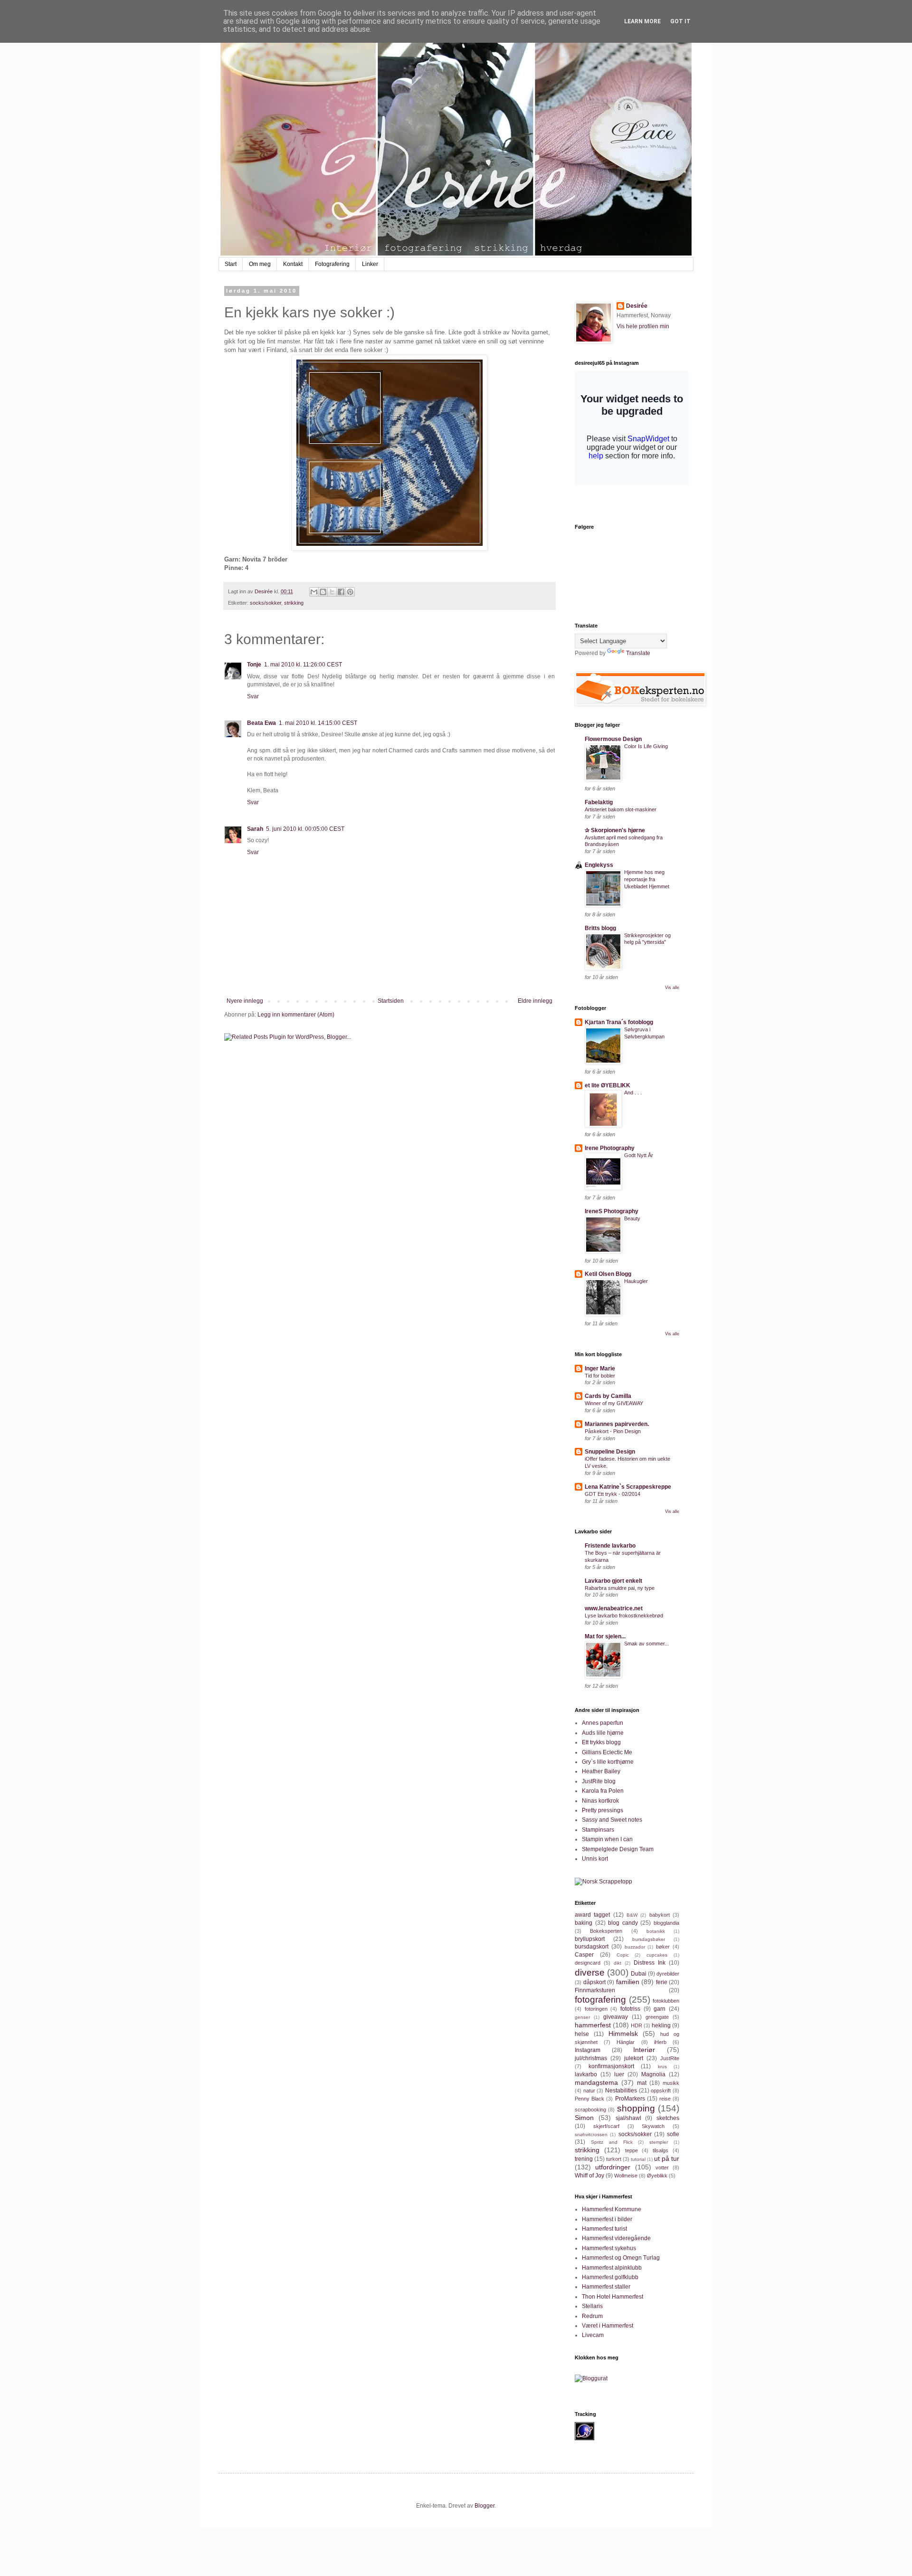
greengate (657, 2017)
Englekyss (599, 865)
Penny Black (589, 2099)
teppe (632, 2150)
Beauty (632, 1218)
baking (584, 1923)
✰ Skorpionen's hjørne (615, 830)
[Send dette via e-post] (314, 592)
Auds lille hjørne (603, 1733)
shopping (636, 2108)
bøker (663, 1947)
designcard (588, 1963)
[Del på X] (332, 592)
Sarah (255, 829)
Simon (584, 2118)
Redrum (592, 2316)
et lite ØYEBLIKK (608, 1085)
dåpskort (594, 1982)
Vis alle (672, 988)
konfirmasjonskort (611, 2066)
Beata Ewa (261, 723)
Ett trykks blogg (601, 1742)
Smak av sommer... (646, 1644)
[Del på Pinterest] (350, 592)
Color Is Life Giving (646, 746)
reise (665, 2099)
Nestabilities (621, 2091)
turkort (614, 2159)
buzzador (635, 1947)
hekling (661, 2025)
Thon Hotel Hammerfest (613, 2297)
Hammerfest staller (606, 2287)
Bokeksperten (606, 1931)
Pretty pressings (603, 1810)
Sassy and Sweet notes (612, 1820)
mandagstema (596, 2082)
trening (584, 2159)
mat (642, 2083)
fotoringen (596, 2009)
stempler (659, 2142)
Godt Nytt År (639, 1155)
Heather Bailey (601, 1771)
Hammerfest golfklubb (610, 2277)
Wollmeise (626, 2176)
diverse (590, 1972)
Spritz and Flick (612, 2142)
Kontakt (293, 264)
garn (660, 2009)
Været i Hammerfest (608, 2326)
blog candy (623, 1923)
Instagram (588, 2050)
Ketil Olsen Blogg (608, 1274)
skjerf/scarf (606, 2126)
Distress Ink (650, 1963)
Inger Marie (600, 1369)
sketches (668, 2118)
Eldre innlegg (535, 1001)
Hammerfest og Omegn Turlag (621, 2258)
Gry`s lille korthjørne (608, 1762)
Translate (638, 653)
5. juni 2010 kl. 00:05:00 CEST (305, 829)
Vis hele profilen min (643, 326)
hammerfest (593, 2025)
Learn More (642, 21)
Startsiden (391, 1001)
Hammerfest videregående (616, 2238)
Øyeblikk (657, 2176)
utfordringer (613, 2167)
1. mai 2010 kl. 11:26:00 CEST (303, 665)
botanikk (656, 1931)
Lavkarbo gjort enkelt (613, 1581)
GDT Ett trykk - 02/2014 (613, 1494)
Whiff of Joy (589, 2176)
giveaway (616, 2017)
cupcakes (657, 1955)
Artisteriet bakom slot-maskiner (621, 809)
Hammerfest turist (604, 2229)
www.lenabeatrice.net (614, 1608)
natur (589, 2091)
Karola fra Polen (603, 1791)
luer (619, 2074)
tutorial (638, 2159)
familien (628, 1982)
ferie (662, 1982)
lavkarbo (586, 2074)
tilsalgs (660, 2150)
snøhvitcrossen (591, 2134)
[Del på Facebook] (341, 592)
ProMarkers (630, 2099)
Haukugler (636, 1281)
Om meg (260, 264)
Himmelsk (623, 2034)
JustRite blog (599, 1781)
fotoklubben (666, 2001)
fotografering (600, 2000)
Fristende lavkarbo (610, 1546)
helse (582, 2034)
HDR (636, 2025)
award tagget (592, 1915)
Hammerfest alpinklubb (612, 2268)
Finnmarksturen (595, 1990)
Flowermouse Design (613, 739)
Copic (623, 1955)
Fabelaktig (599, 802)
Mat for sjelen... (605, 1636)
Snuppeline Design (610, 1452)
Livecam (593, 2335)
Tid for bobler (600, 1376)
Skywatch (653, 2126)
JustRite (670, 2058)
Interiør (644, 2050)
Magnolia (653, 2074)
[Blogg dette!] (323, 592)
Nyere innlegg (245, 1001)
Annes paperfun (603, 1723)
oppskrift (661, 2091)
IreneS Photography (612, 1211)
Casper (584, 1955)
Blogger (484, 2506)
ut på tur (667, 2158)
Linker (370, 264)
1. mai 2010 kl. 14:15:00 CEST (318, 723)
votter (662, 2167)
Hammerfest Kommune (612, 2209)
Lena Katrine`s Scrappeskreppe (628, 1487)
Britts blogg (600, 928)
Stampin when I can (607, 1839)
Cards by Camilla (608, 1396)
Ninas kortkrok (600, 1801)
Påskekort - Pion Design (613, 1431)
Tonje (254, 665)
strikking (294, 603)
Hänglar (626, 2042)
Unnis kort (595, 1859)
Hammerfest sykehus (609, 2248)
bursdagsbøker (649, 1939)
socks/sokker (266, 603)
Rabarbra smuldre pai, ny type (620, 1588)
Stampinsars (598, 1830)
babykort (660, 1915)
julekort (634, 2058)
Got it (680, 21)
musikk (671, 2083)
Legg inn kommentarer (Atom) (296, 1015)
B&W (632, 1915)
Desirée (637, 306)
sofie (673, 2134)
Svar (253, 696)
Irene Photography (610, 1148)
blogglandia (666, 1923)
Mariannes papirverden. (617, 1424)
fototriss (630, 2009)
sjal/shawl (628, 2118)
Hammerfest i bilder (607, 2219)
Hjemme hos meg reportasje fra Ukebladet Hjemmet (647, 879)
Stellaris (592, 2306)
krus (662, 2067)
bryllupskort (590, 1939)
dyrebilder (668, 1974)
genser (582, 2017)
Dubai (639, 1974)
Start (231, 264)
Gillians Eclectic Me (607, 1752)
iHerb (660, 2042)
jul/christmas (591, 2058)
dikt (617, 1963)
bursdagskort (592, 1947)
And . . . (633, 1093)
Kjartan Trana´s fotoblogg (619, 1022)
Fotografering (332, 264)
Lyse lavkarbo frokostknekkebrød (624, 1616)
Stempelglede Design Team (618, 1849)
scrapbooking (590, 2110)
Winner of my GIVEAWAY (614, 1403)
